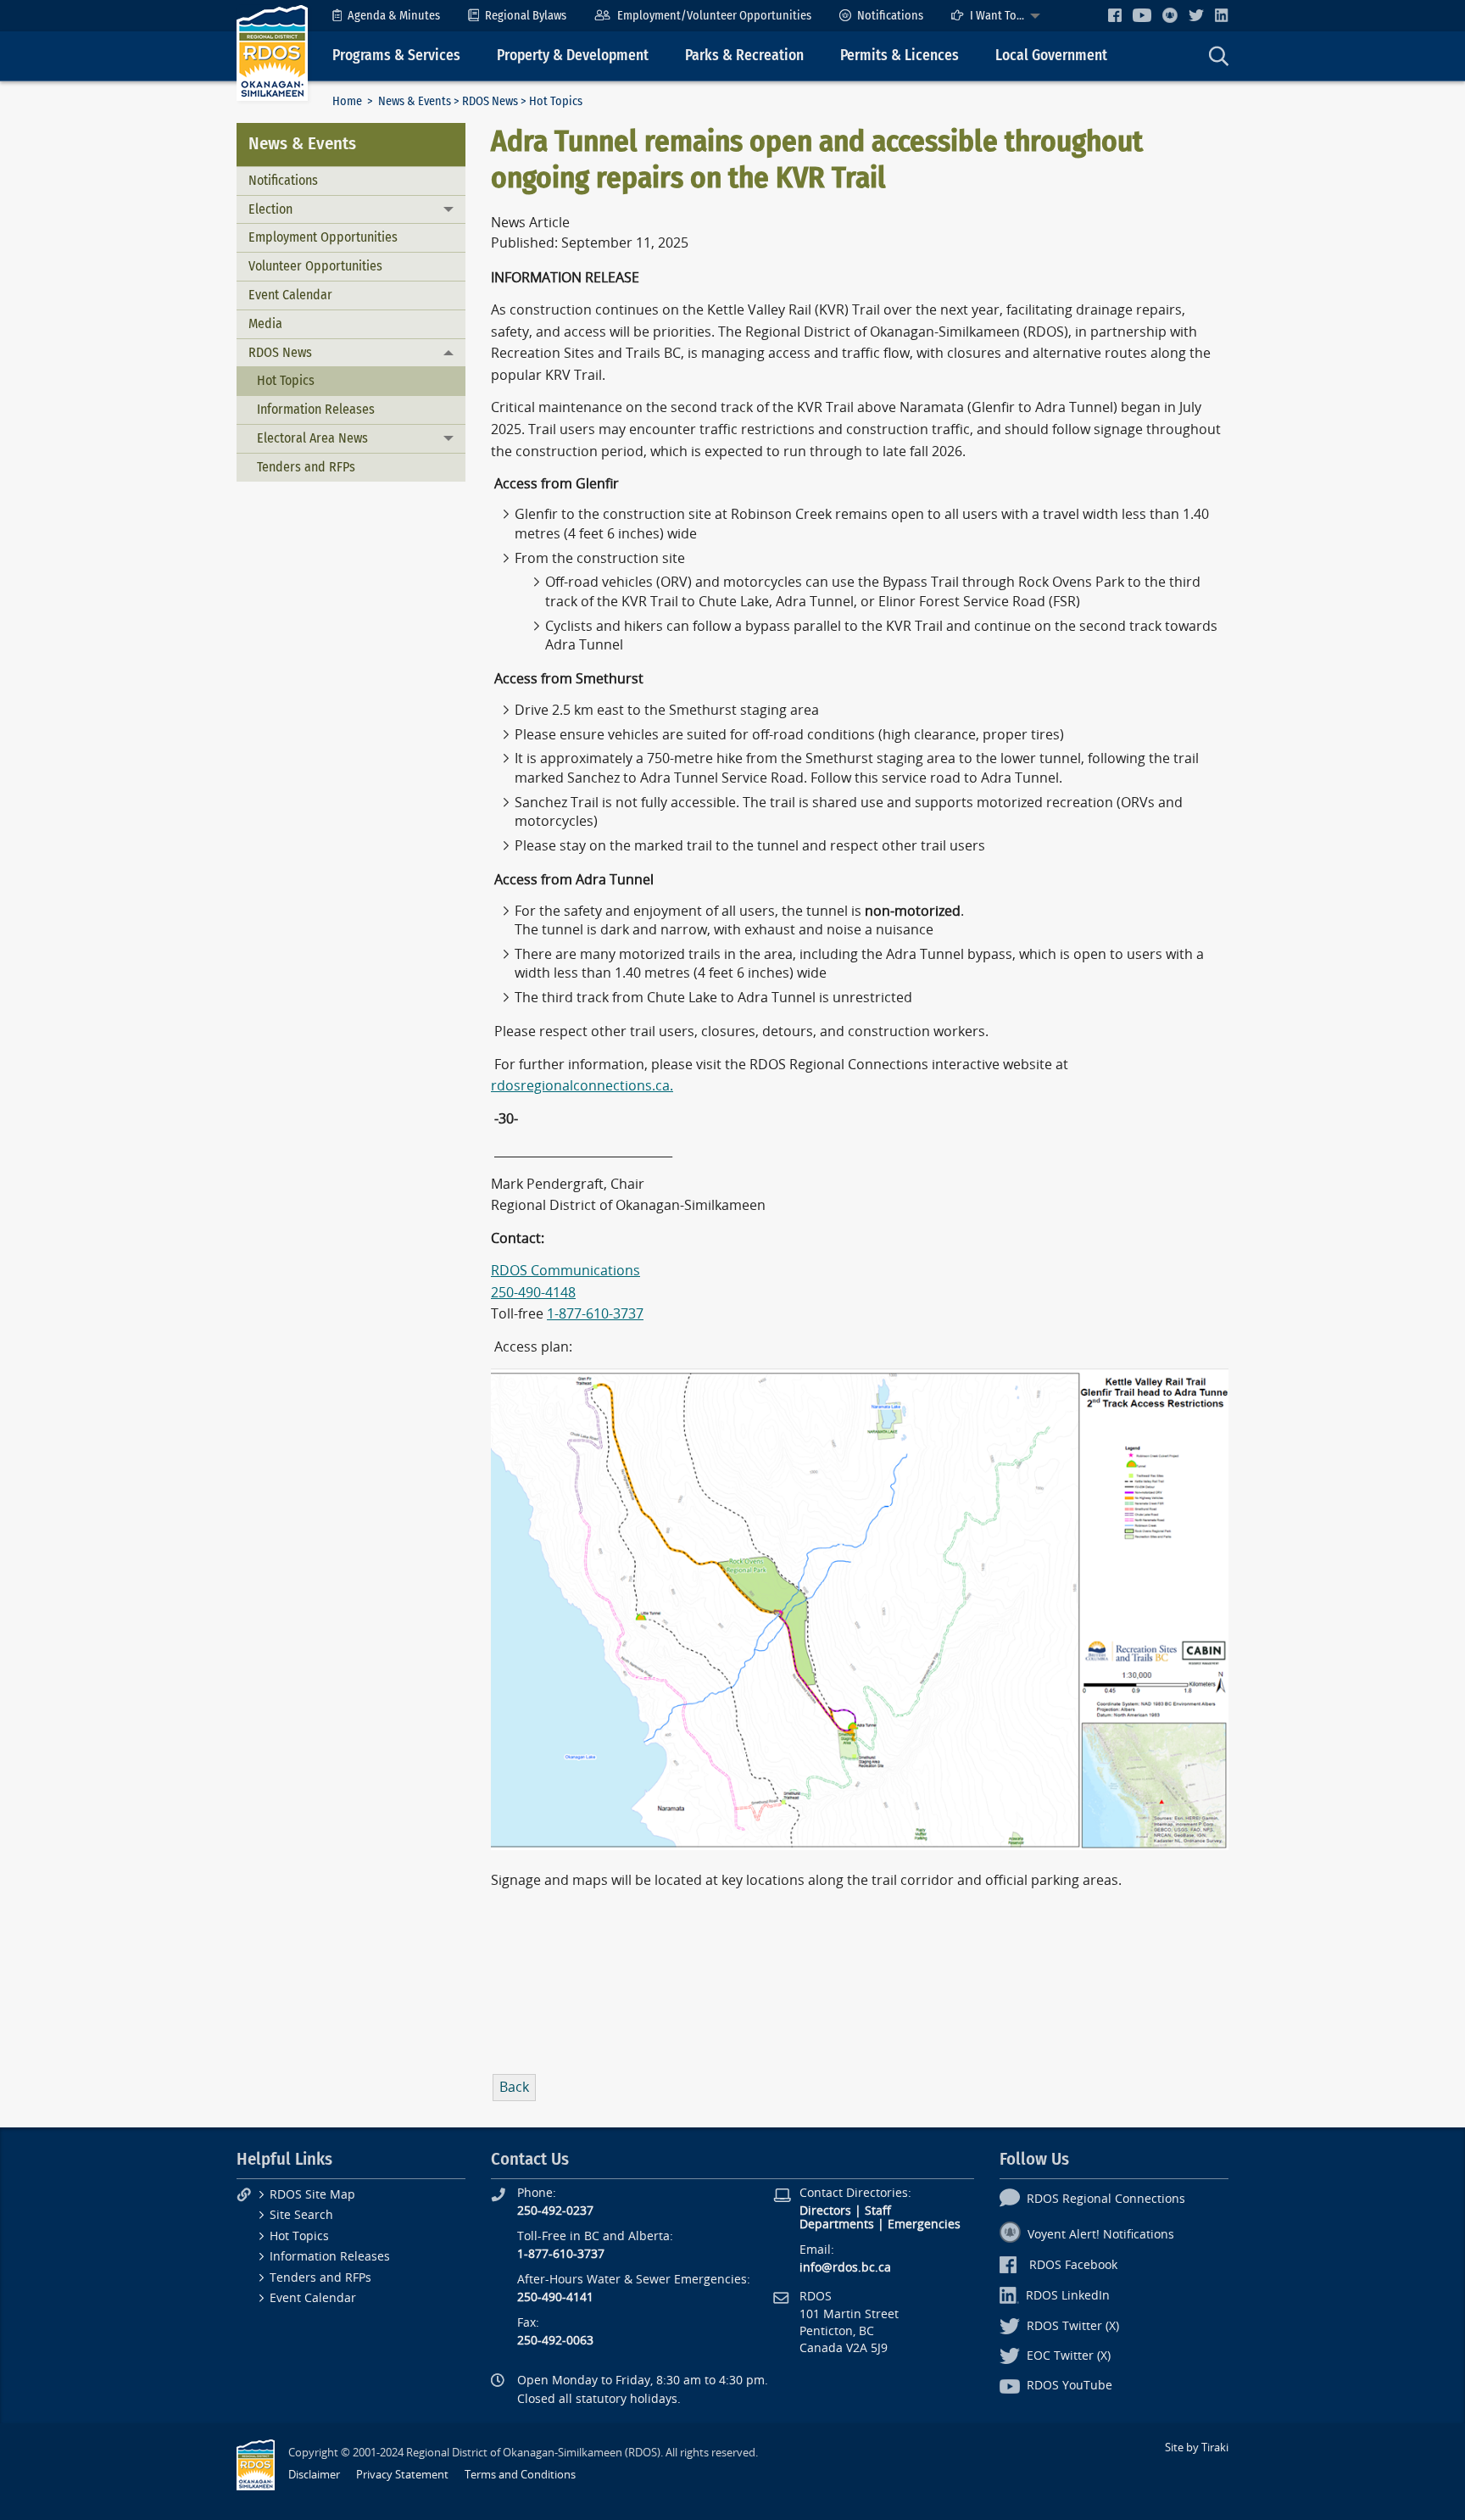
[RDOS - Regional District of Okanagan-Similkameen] (272, 52)
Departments (837, 2225)
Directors (825, 2211)
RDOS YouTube (1070, 2386)
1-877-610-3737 (595, 1314)
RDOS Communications (565, 1271)
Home (347, 101)
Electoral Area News (312, 438)
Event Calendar (290, 295)
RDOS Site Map (312, 2195)
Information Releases (316, 409)
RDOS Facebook (1073, 2265)
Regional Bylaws (526, 16)
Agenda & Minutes (394, 16)
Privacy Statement (402, 2475)
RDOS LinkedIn (1068, 2296)
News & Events (415, 101)
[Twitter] (1196, 15)
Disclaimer (314, 2475)
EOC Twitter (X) (1069, 2356)
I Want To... (997, 16)
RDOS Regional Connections (1106, 2199)
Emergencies (924, 2225)
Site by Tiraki (1197, 2448)
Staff (878, 2211)
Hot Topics (286, 380)
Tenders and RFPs (306, 467)
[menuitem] (386, 16)
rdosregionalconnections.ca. (582, 1086)
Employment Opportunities (323, 237)
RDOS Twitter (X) (1073, 2326)
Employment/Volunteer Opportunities (714, 16)
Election (270, 209)
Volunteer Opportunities (315, 266)
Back (514, 2087)
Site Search (301, 2215)
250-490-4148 (533, 1293)
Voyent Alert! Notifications (1101, 2235)
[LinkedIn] (1222, 15)
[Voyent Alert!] (1170, 15)
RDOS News (490, 101)
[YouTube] (1142, 15)
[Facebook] (1115, 15)
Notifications (890, 16)
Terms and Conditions (520, 2475)
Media (265, 323)
